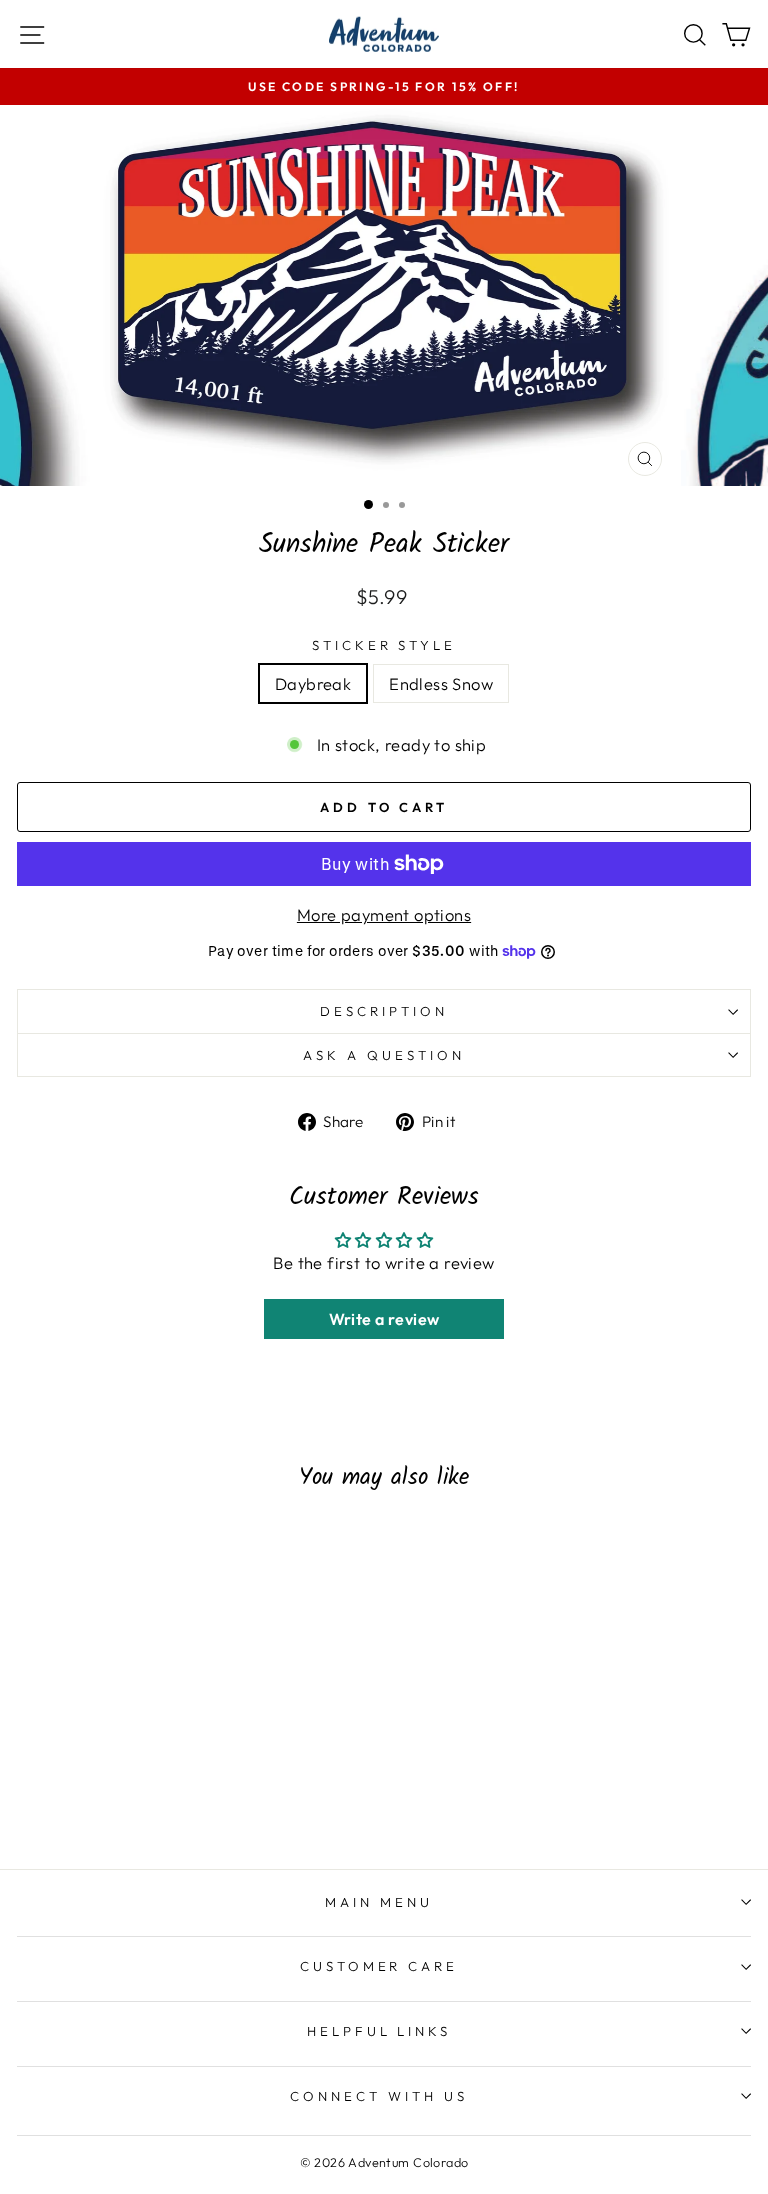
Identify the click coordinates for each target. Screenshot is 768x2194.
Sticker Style (384, 645)
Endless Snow (441, 683)
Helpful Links (379, 2031)
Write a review (384, 1319)
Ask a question (384, 1055)
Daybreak (313, 683)
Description (384, 1011)
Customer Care (379, 1966)
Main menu (379, 1902)
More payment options (384, 914)
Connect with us (379, 2096)
